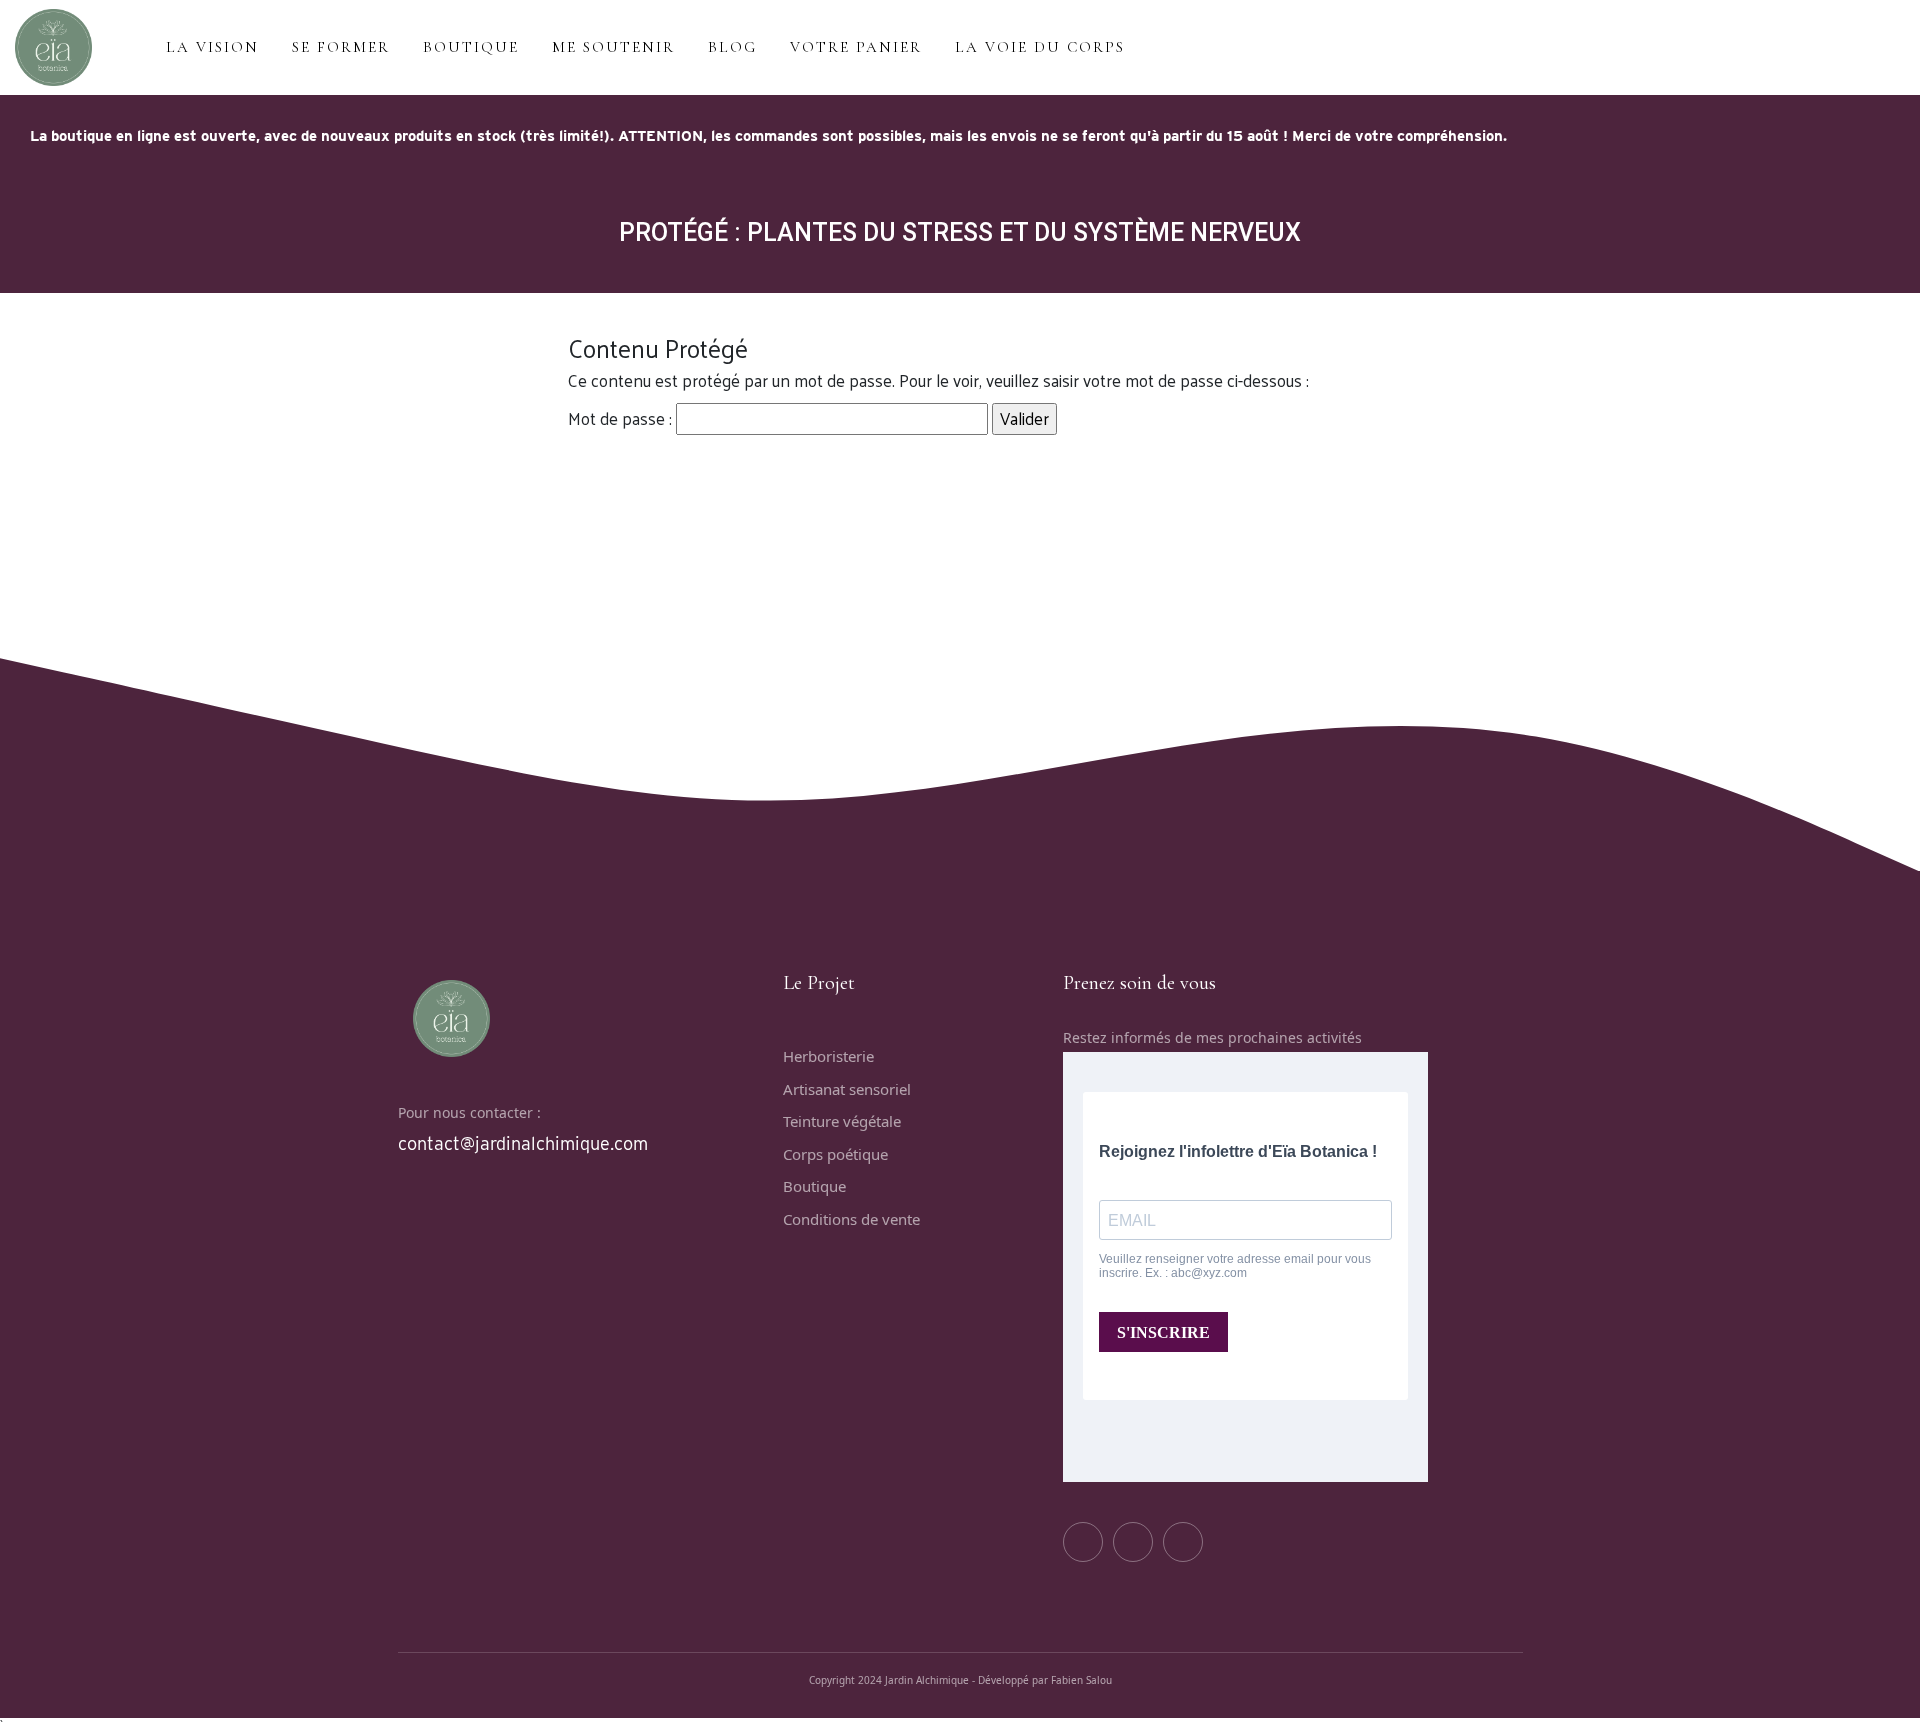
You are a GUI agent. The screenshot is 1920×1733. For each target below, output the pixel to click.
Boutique (814, 1186)
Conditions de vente (851, 1219)
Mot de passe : (622, 418)
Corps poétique (835, 1154)
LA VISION (212, 47)
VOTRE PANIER (856, 47)
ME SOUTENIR (613, 47)
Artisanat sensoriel (847, 1089)
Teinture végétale (842, 1121)
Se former (341, 47)
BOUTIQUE (471, 47)
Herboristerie (828, 1056)
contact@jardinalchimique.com (523, 1143)
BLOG (732, 47)
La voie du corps (1040, 47)
